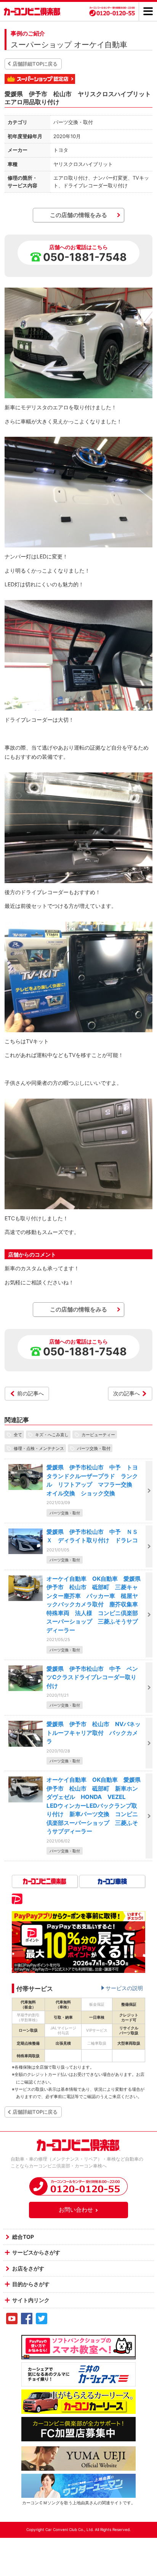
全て (18, 1434)
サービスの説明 (124, 1988)
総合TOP (23, 2237)
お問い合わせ (76, 2210)
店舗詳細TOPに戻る (35, 64)
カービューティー (98, 1434)
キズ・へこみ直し (52, 1434)
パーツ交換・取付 (94, 1448)
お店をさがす (28, 2268)
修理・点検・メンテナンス (39, 1448)
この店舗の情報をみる (78, 215)
